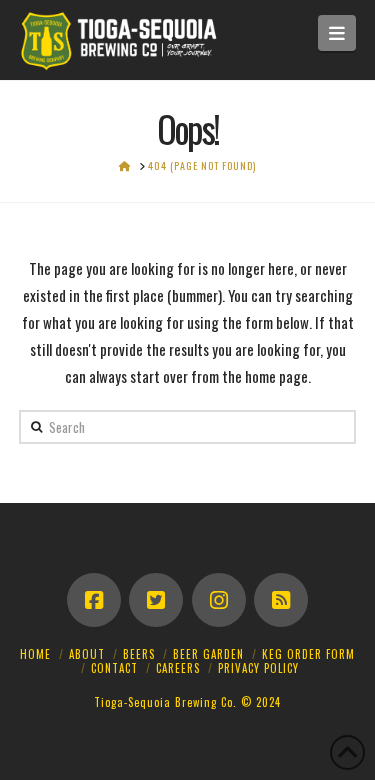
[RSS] (281, 600)
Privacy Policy (258, 668)
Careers (178, 668)
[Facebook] (94, 600)
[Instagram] (219, 600)
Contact (114, 668)
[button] (337, 33)
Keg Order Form (308, 654)
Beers (139, 654)
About (87, 654)
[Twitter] (156, 600)
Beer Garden (208, 654)
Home (35, 654)
